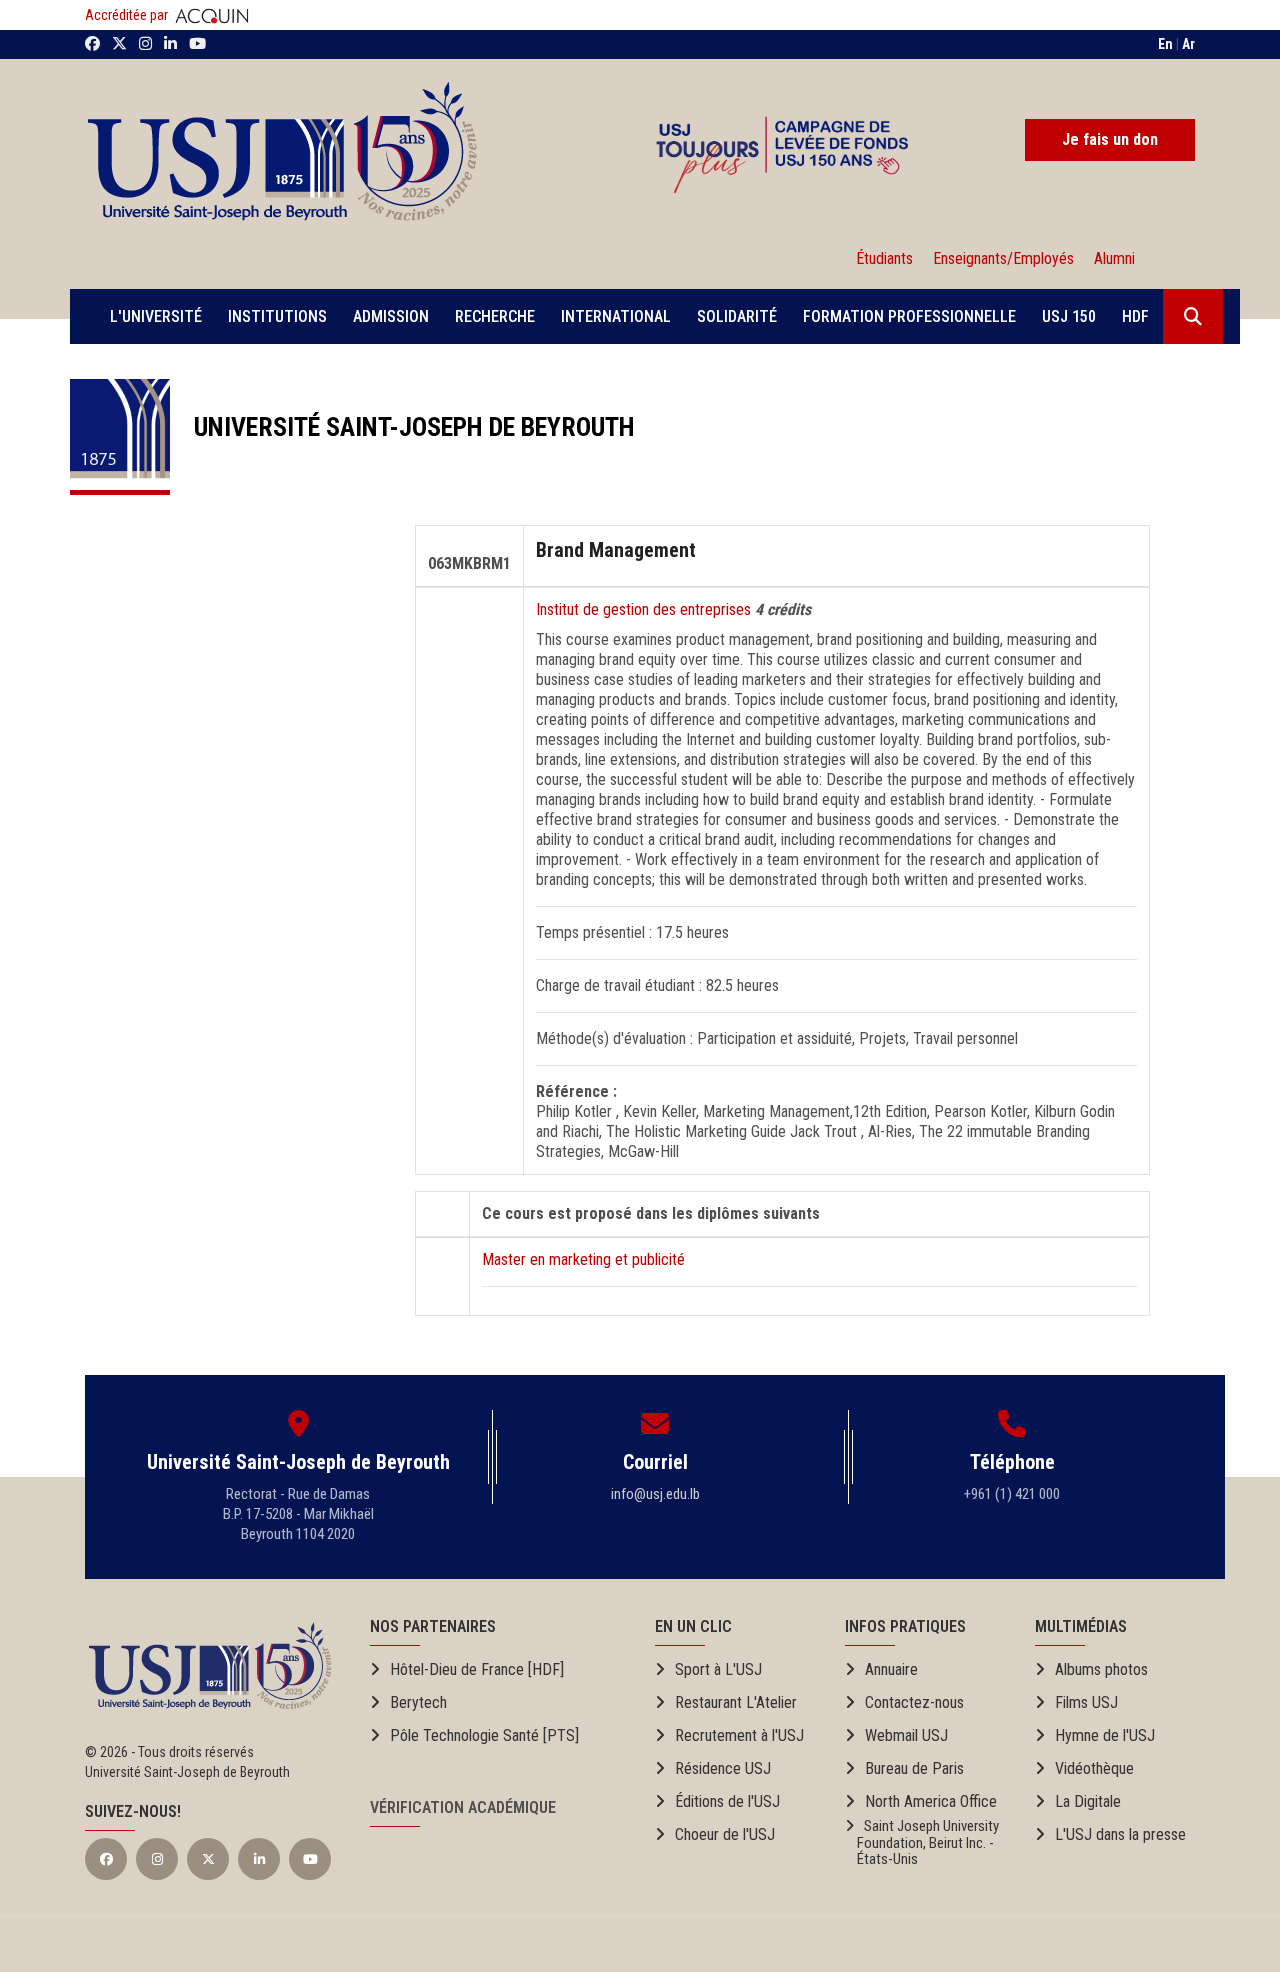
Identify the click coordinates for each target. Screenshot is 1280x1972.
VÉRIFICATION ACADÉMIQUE (463, 1807)
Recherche (495, 316)
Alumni (1110, 258)
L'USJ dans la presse (1120, 1834)
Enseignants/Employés (1003, 258)
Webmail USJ (906, 1735)
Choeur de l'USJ (725, 1834)
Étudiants (884, 258)
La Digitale (1088, 1801)
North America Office (931, 1801)
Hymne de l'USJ (1105, 1735)
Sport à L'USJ (718, 1669)
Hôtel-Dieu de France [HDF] (477, 1669)
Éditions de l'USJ (727, 1801)
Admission (391, 316)
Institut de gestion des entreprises (645, 609)
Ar (1188, 44)
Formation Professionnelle (909, 316)
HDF (1135, 316)
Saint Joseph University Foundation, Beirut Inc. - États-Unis (922, 1843)
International (616, 316)
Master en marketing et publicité (583, 1259)
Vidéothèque (1094, 1768)
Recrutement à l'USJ (739, 1735)
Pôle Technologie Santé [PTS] (484, 1735)
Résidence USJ (723, 1768)
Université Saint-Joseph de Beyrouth (402, 427)
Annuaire (891, 1669)
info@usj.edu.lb (655, 1494)
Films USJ (1086, 1702)
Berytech (418, 1702)
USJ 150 (1069, 316)
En (1165, 44)
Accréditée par (128, 15)
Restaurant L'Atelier (736, 1702)
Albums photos (1101, 1669)
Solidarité (737, 316)
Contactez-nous (914, 1702)
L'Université (156, 316)
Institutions (277, 316)
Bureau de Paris (914, 1768)
